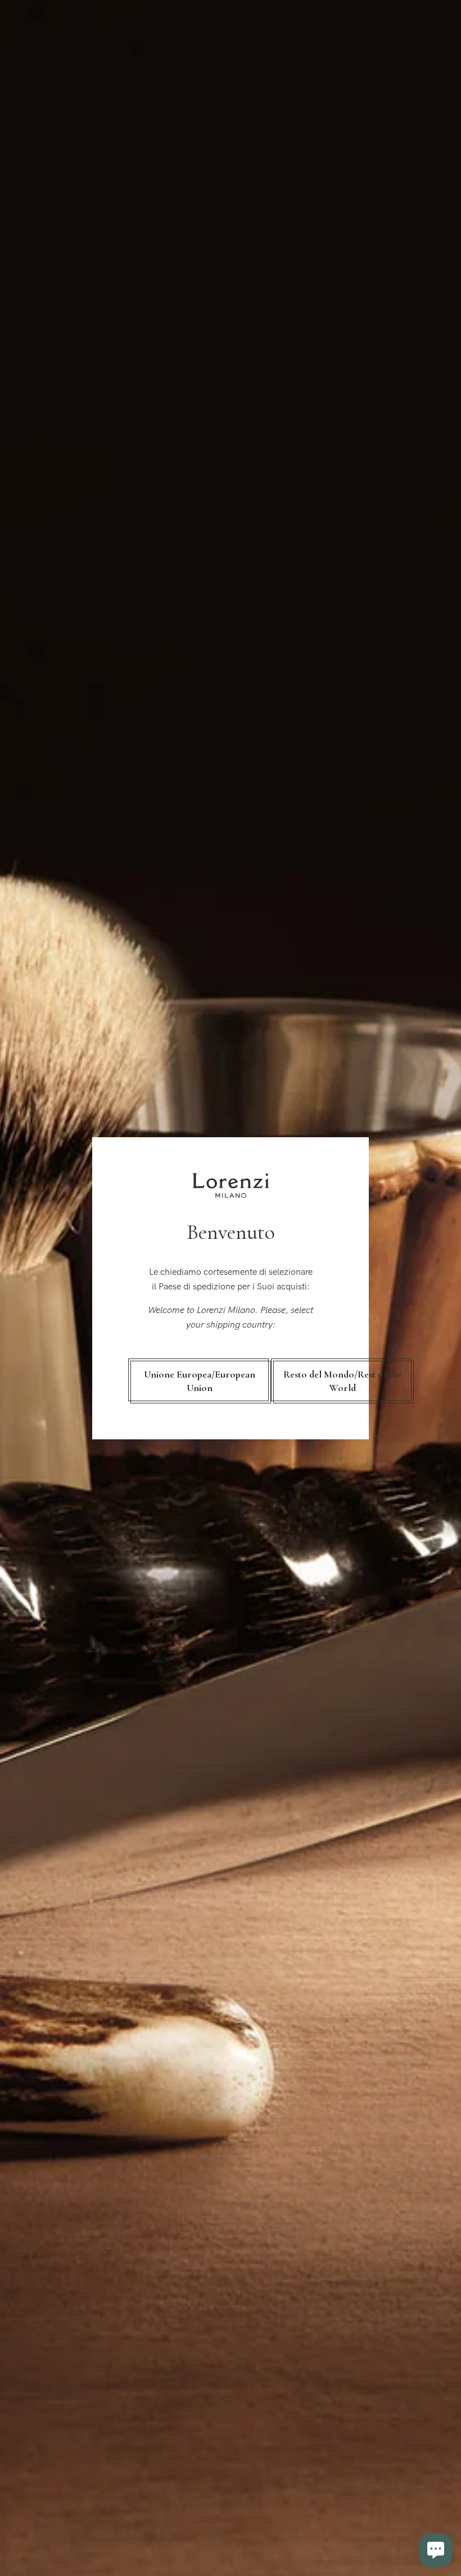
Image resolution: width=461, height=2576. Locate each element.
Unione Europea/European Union (200, 1381)
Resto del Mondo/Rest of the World (343, 1381)
